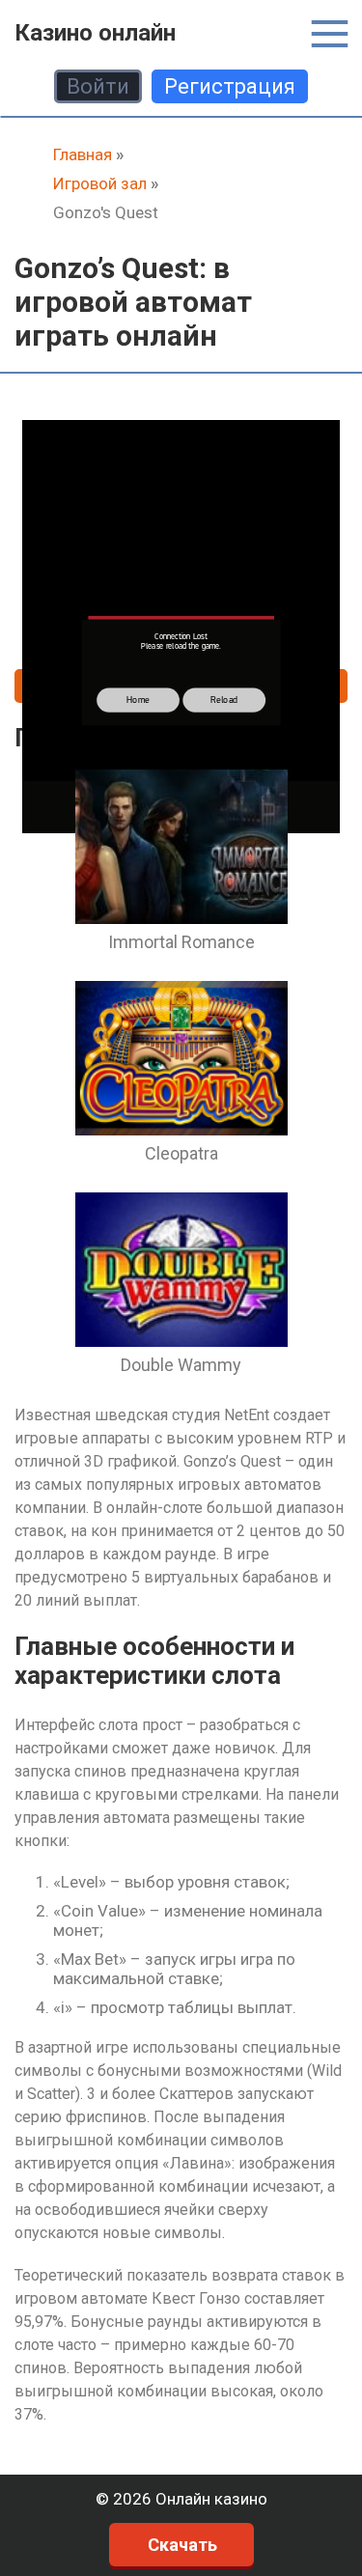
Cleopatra (181, 1153)
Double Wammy (181, 1365)
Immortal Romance (181, 942)
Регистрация (230, 86)
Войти (98, 86)
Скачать (182, 2545)
